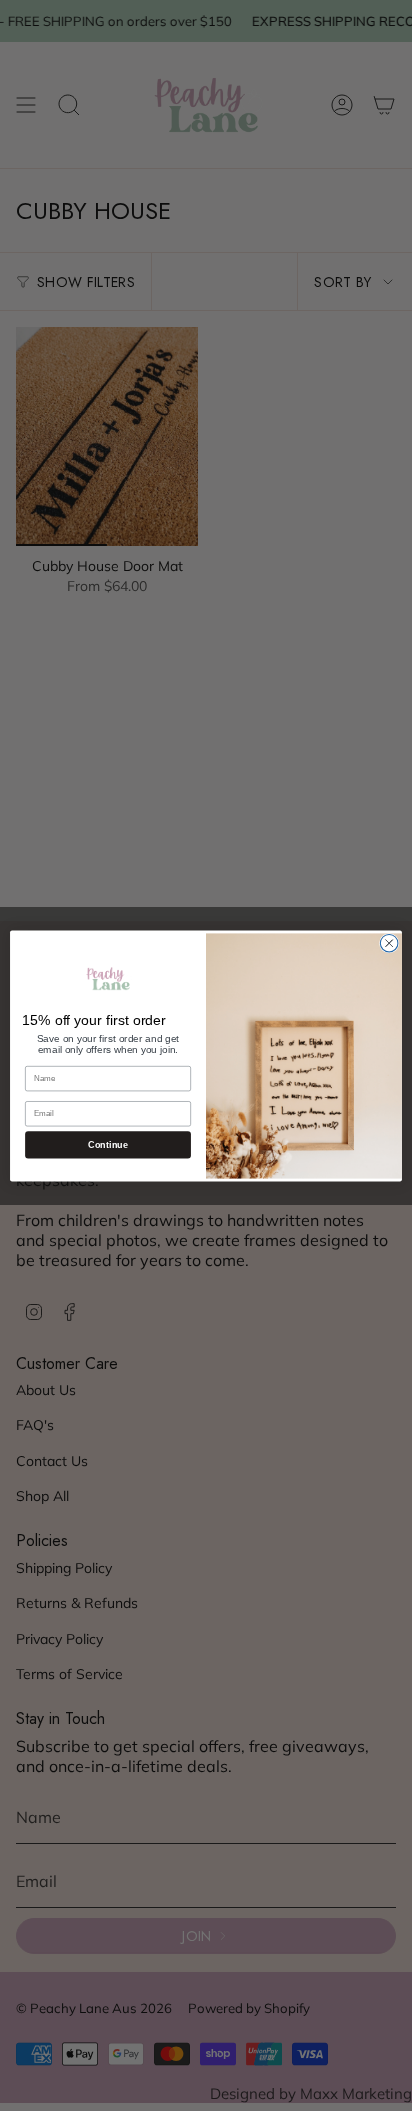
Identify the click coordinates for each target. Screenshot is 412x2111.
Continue (107, 1144)
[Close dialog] (389, 943)
